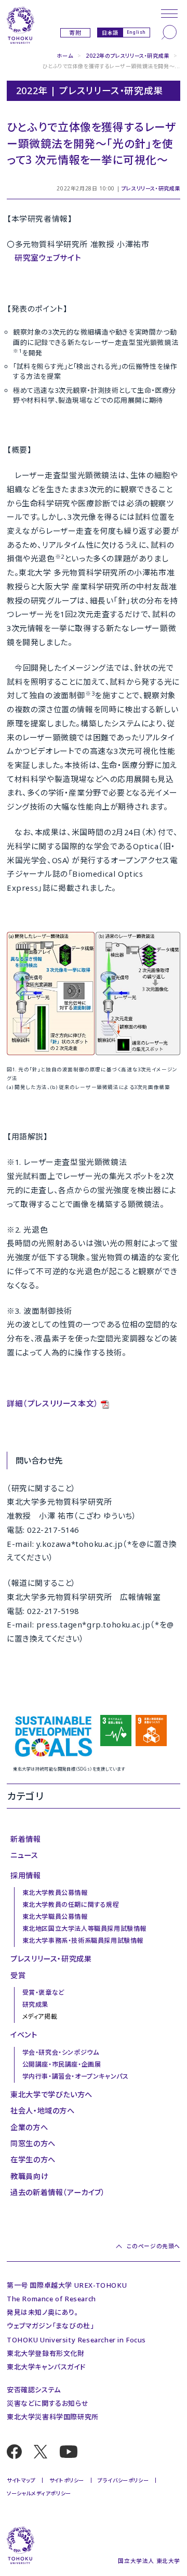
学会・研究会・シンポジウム (61, 2052)
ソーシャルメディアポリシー (39, 2493)
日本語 (110, 33)
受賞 (18, 1975)
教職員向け (29, 2176)
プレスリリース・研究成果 (151, 188)
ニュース (24, 1855)
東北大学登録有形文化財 (46, 2353)
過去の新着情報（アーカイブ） (58, 2192)
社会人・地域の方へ (42, 2111)
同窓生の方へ (33, 2143)
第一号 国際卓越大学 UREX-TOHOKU (67, 2285)
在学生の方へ (33, 2160)
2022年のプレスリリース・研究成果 (128, 56)
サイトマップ (21, 2480)
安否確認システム (34, 2390)
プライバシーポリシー (123, 2480)
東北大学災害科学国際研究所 (53, 2417)
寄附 (75, 33)
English (136, 32)
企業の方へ (29, 2127)
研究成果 (35, 2004)
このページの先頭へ (153, 2246)
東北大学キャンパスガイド (46, 2367)
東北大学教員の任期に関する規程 (71, 1905)
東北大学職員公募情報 (55, 1917)
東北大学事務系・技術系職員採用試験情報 (83, 1940)
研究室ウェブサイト (48, 258)
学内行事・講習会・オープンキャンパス (76, 2076)
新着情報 (25, 1839)
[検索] (169, 32)
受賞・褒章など (43, 1992)
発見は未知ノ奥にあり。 (43, 2312)
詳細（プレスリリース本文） (53, 1403)
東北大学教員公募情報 (55, 1893)
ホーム (65, 56)
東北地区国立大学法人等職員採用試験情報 (84, 1928)
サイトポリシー (67, 2480)
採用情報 (25, 1875)
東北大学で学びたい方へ (51, 2094)
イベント (24, 2035)
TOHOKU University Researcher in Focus (76, 2340)
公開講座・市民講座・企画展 (62, 2064)
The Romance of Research (51, 2299)
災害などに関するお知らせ (48, 2403)
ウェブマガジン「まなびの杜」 (50, 2326)
